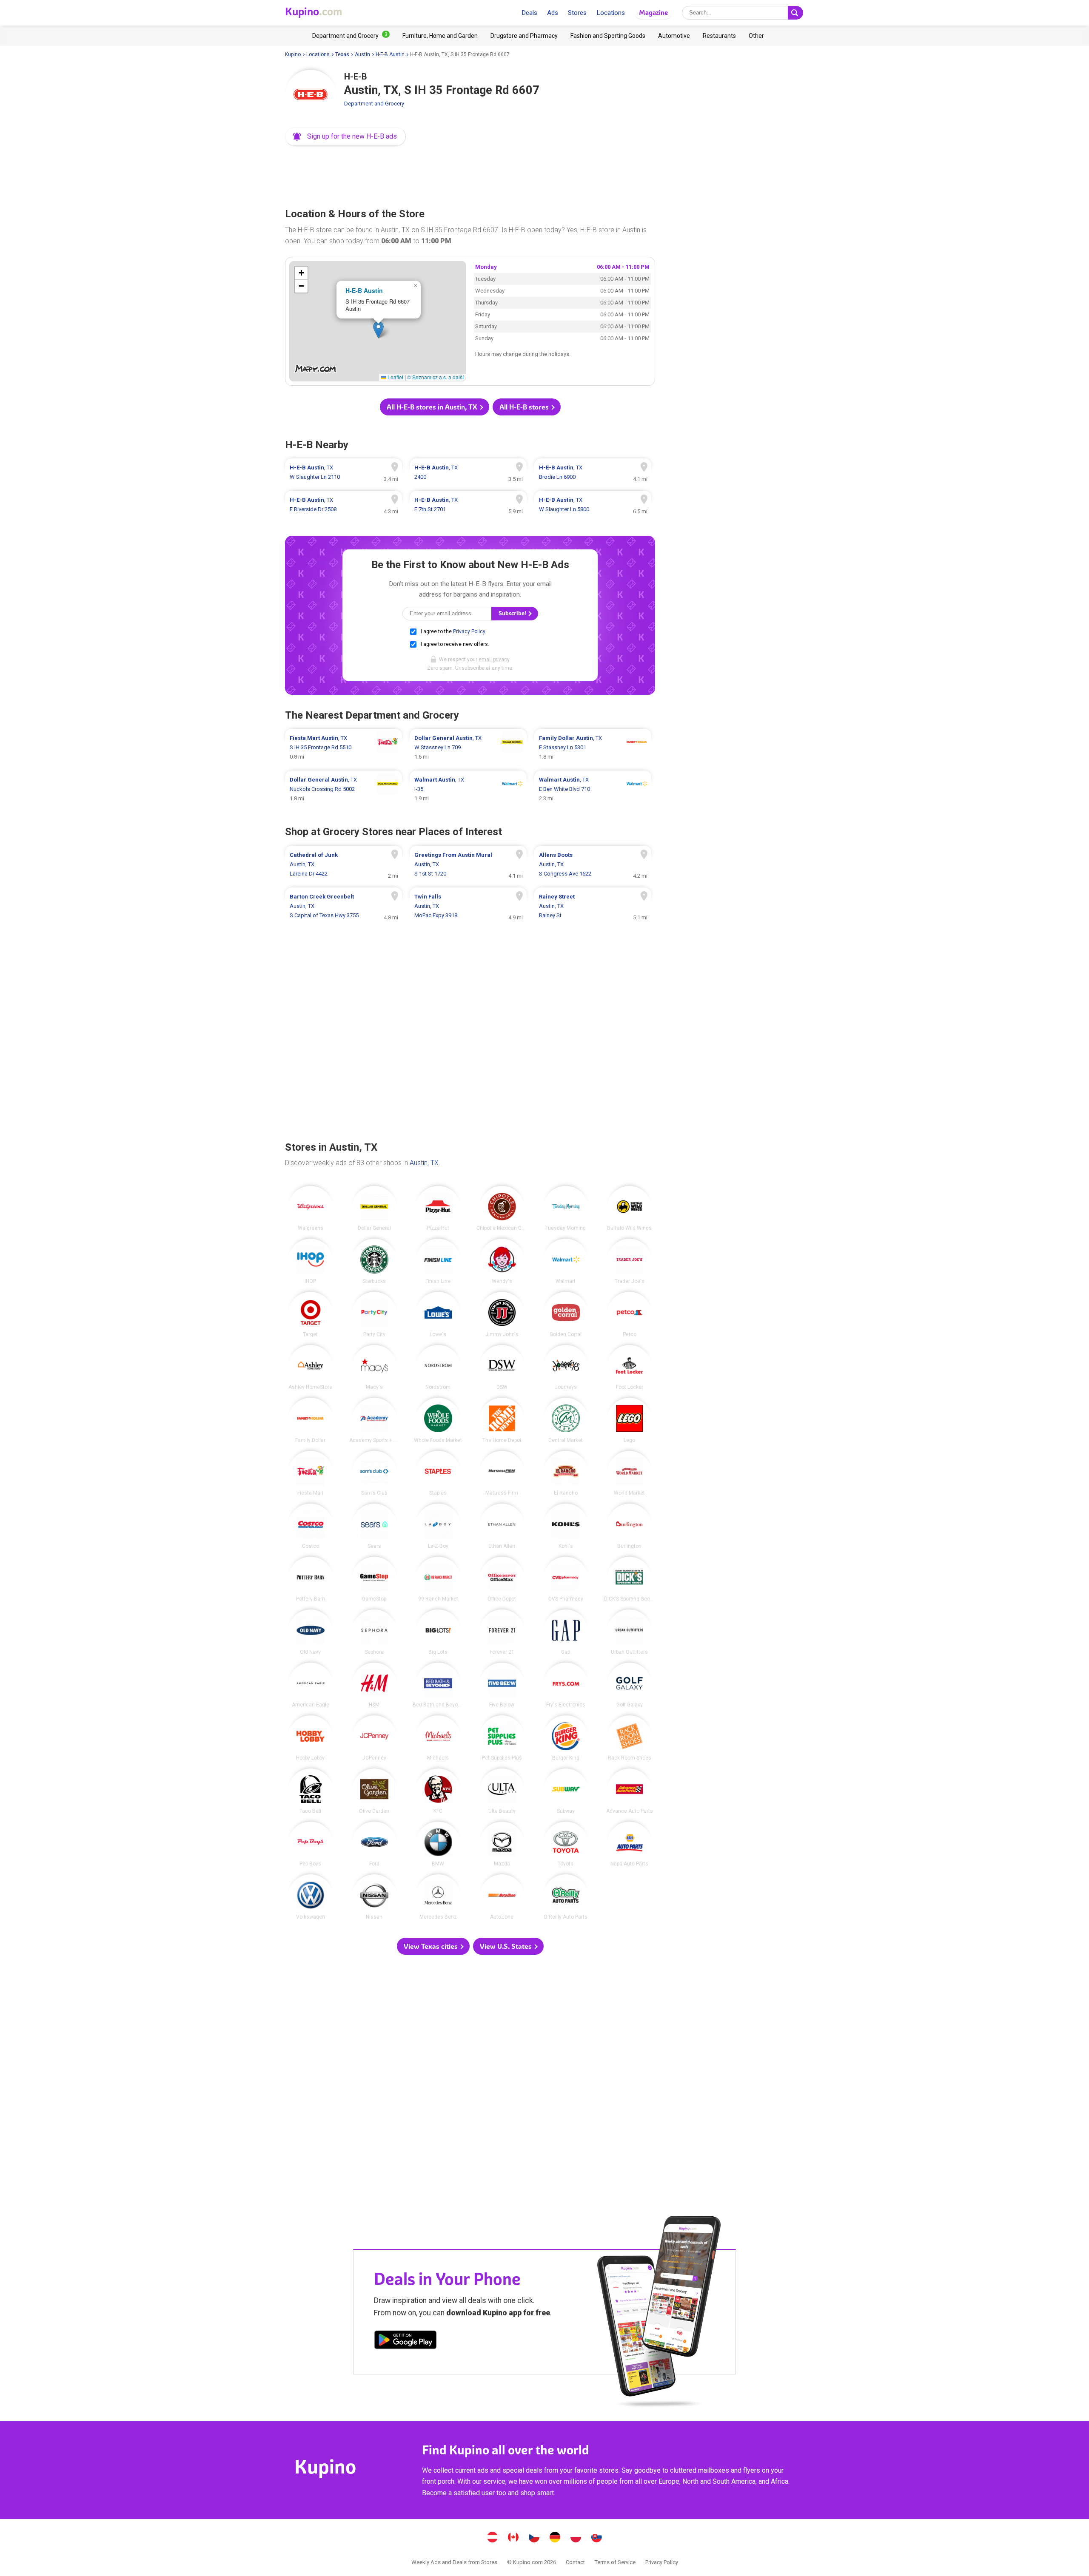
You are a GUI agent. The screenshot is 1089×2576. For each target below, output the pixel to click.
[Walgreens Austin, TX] (311, 1208)
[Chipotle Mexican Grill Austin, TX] (502, 1208)
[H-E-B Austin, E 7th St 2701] (468, 505)
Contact (575, 2562)
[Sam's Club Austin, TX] (374, 1473)
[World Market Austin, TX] (630, 1473)
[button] (345, 136)
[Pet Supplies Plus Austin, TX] (502, 1738)
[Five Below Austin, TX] (502, 1685)
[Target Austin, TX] (311, 1314)
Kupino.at (493, 2538)
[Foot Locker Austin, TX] (630, 1368)
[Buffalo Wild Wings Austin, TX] (630, 1208)
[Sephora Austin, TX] (374, 1632)
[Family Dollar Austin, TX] (311, 1420)
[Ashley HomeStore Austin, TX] (311, 1368)
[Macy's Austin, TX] (374, 1368)
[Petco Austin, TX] (630, 1314)
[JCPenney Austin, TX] (374, 1738)
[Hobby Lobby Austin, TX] (311, 1738)
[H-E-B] (311, 95)
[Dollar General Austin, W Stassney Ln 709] (468, 748)
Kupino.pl (576, 2538)
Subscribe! (513, 613)
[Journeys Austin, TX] (566, 1368)
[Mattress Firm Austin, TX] (502, 1473)
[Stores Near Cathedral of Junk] (344, 864)
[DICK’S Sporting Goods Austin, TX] (630, 1579)
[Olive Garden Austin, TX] (374, 1791)
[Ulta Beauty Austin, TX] (502, 1791)
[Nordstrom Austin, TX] (438, 1368)
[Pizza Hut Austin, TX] (438, 1208)
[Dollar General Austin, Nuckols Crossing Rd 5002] (344, 789)
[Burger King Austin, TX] (566, 1738)
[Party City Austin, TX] (374, 1314)
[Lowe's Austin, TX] (438, 1314)
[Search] (795, 13)
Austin (362, 54)
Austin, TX (424, 1163)
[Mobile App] (405, 2341)
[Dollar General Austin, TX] (374, 1208)
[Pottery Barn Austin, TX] (311, 1579)
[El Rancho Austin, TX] (566, 1473)
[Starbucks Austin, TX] (374, 1261)
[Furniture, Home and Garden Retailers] (440, 36)
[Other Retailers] (756, 36)
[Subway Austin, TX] (566, 1791)
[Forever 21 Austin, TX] (502, 1632)
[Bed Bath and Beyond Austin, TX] (438, 1685)
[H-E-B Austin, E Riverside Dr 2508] (344, 505)
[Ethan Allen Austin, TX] (502, 1526)
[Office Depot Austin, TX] (502, 1579)
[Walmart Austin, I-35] (468, 789)
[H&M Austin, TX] (374, 1685)
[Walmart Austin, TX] (566, 1261)
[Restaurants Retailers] (719, 36)
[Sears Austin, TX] (374, 1526)
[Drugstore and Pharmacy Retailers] (524, 36)
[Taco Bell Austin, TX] (311, 1791)
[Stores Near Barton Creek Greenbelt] (344, 906)
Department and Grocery (374, 104)
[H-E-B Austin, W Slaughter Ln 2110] (344, 472)
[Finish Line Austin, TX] (438, 1261)
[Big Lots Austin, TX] (438, 1632)
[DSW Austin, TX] (502, 1368)
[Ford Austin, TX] (374, 1844)
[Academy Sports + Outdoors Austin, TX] (374, 1420)
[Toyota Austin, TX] (566, 1844)
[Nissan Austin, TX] (374, 1897)
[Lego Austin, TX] (630, 1420)
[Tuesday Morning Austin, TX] (566, 1208)
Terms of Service (615, 2562)
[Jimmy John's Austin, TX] (502, 1314)
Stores (577, 13)
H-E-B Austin (390, 54)
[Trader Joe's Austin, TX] (630, 1261)
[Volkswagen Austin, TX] (311, 1897)
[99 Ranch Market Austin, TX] (438, 1579)
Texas (342, 54)
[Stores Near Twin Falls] (468, 906)
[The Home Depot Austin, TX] (502, 1420)
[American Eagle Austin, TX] (311, 1685)
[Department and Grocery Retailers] (351, 36)
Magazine (653, 13)
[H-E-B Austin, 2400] (468, 472)
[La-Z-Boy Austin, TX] (438, 1526)
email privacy (494, 660)
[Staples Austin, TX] (438, 1473)
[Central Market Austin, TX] (566, 1420)
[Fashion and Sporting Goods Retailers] (608, 36)
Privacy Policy (469, 631)
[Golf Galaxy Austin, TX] (630, 1685)
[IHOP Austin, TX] (311, 1261)
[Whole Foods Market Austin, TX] (438, 1420)
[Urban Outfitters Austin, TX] (630, 1632)
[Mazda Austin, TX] (502, 1844)
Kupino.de (555, 2538)
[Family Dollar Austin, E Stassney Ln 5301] (593, 748)
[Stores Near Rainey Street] (593, 906)
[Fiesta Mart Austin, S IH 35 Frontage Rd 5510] (344, 748)
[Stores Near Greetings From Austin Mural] (468, 864)
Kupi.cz (534, 2538)
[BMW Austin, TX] (438, 1844)
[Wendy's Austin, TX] (502, 1261)
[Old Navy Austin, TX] (311, 1632)
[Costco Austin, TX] (311, 1526)
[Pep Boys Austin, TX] (311, 1844)
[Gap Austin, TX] (566, 1632)
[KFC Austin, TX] (438, 1791)
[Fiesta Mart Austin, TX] (311, 1473)
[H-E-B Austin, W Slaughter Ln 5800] (593, 505)
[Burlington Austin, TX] (630, 1526)
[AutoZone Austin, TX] (502, 1897)
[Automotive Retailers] (674, 36)
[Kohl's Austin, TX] (566, 1526)
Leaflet (395, 377)
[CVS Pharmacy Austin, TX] (566, 1579)
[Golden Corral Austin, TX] (566, 1314)
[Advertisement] (470, 174)
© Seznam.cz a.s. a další (435, 377)
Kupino (293, 54)
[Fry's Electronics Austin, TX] (566, 1685)
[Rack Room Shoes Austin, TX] (630, 1738)
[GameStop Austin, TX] (374, 1579)
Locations (611, 13)
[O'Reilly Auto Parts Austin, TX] (566, 1897)
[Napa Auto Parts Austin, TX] (630, 1844)
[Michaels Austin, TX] (438, 1738)
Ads (553, 13)
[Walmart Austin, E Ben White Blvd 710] (593, 789)
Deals (529, 13)
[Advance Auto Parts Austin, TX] (630, 1791)
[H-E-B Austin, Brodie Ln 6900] (593, 472)
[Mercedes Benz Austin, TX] (438, 1897)
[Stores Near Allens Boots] (593, 864)
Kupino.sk (597, 2538)
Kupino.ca (513, 2538)
